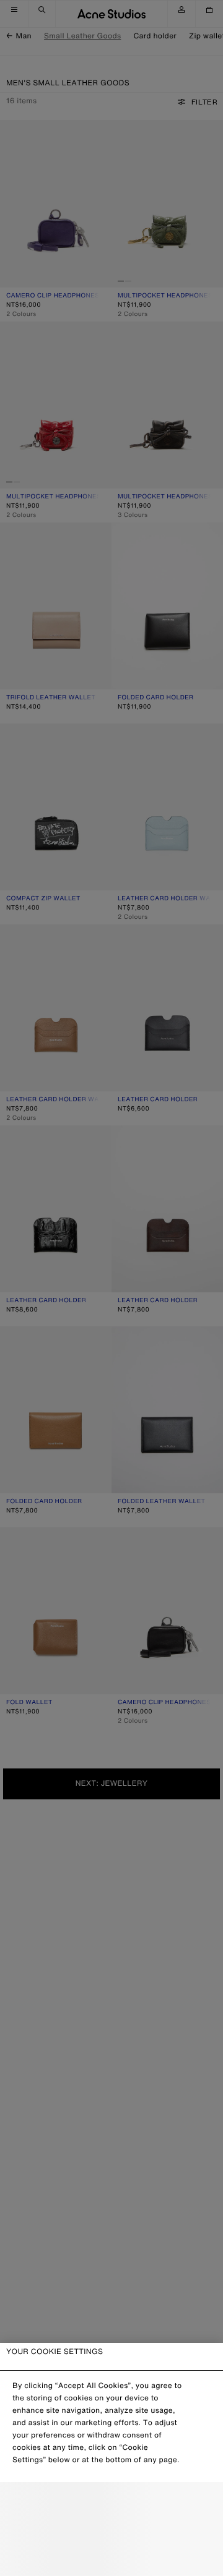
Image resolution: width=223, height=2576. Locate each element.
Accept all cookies (111, 2557)
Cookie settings (111, 2503)
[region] (111, 2459)
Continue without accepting (111, 2530)
